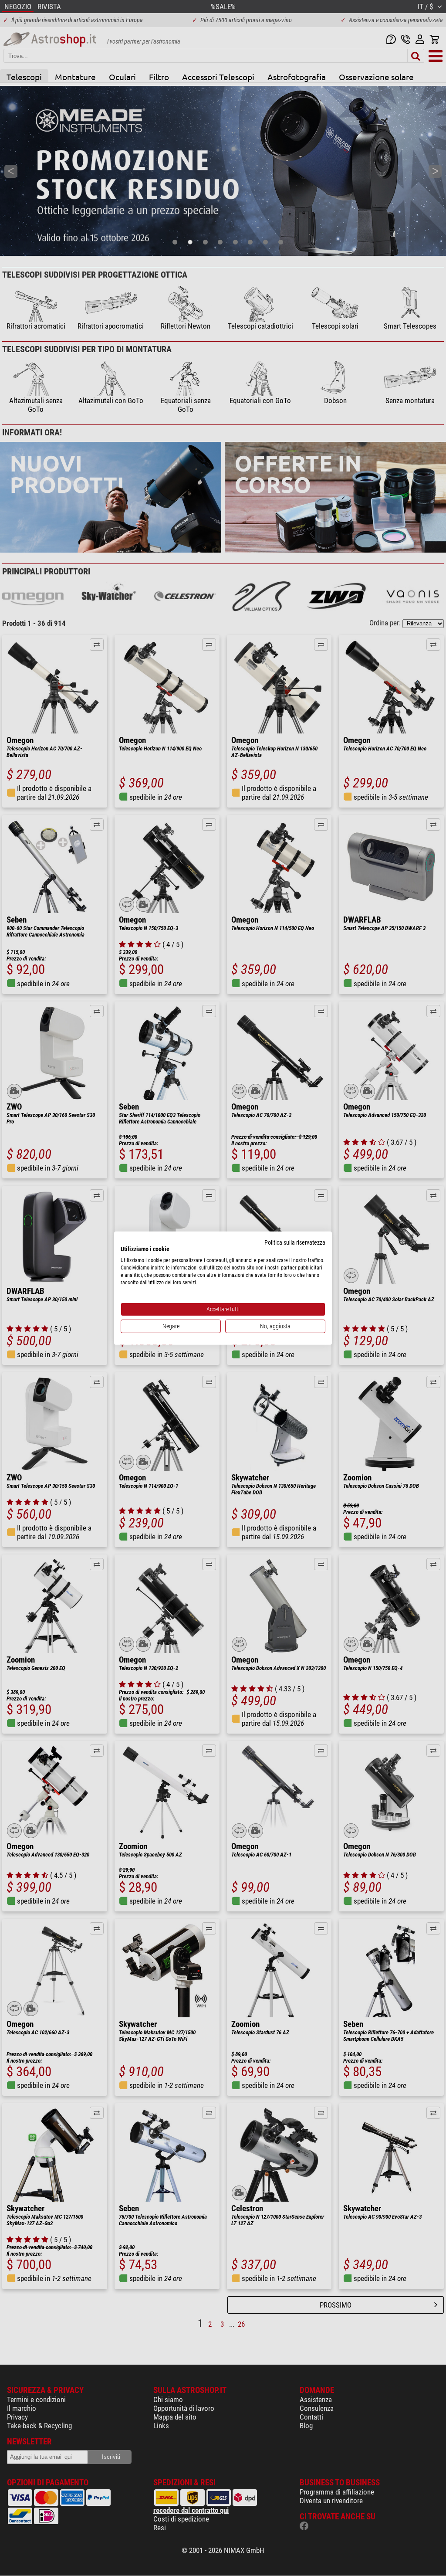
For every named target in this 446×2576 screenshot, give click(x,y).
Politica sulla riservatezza (295, 1242)
